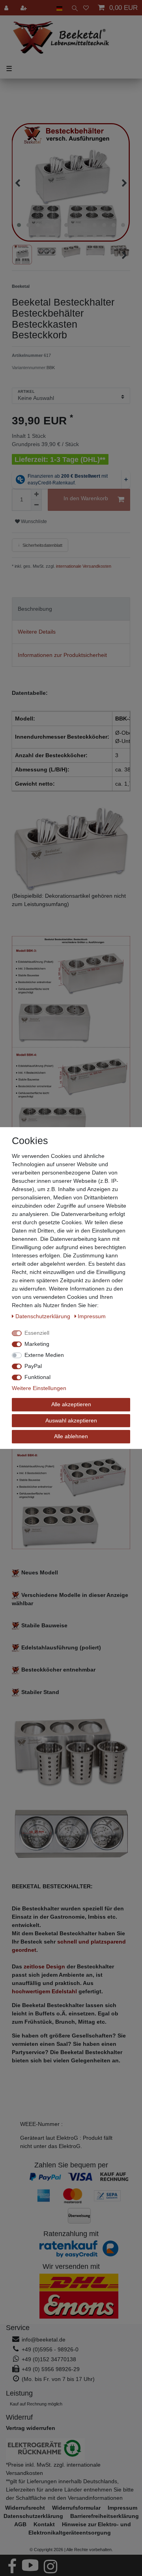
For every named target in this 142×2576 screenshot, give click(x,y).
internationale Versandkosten (83, 566)
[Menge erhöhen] (36, 494)
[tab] (71, 609)
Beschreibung (35, 609)
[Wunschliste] (86, 8)
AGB (20, 2524)
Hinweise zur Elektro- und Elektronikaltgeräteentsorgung (80, 2528)
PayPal (33, 1366)
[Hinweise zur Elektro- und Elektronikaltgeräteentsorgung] (71, 2449)
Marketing (37, 1344)
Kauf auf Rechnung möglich (36, 2404)
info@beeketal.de (44, 2340)
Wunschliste (33, 522)
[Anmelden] (7, 8)
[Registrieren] (24, 8)
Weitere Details (37, 632)
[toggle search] (73, 8)
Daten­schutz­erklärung (44, 1316)
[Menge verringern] (36, 505)
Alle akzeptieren (71, 1404)
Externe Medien (44, 1355)
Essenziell (37, 1333)
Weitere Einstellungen (39, 1388)
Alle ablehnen (71, 1436)
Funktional (37, 1377)
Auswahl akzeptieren (71, 1420)
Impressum (92, 1316)
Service (18, 2328)
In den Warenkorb (86, 498)
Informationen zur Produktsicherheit (62, 655)
